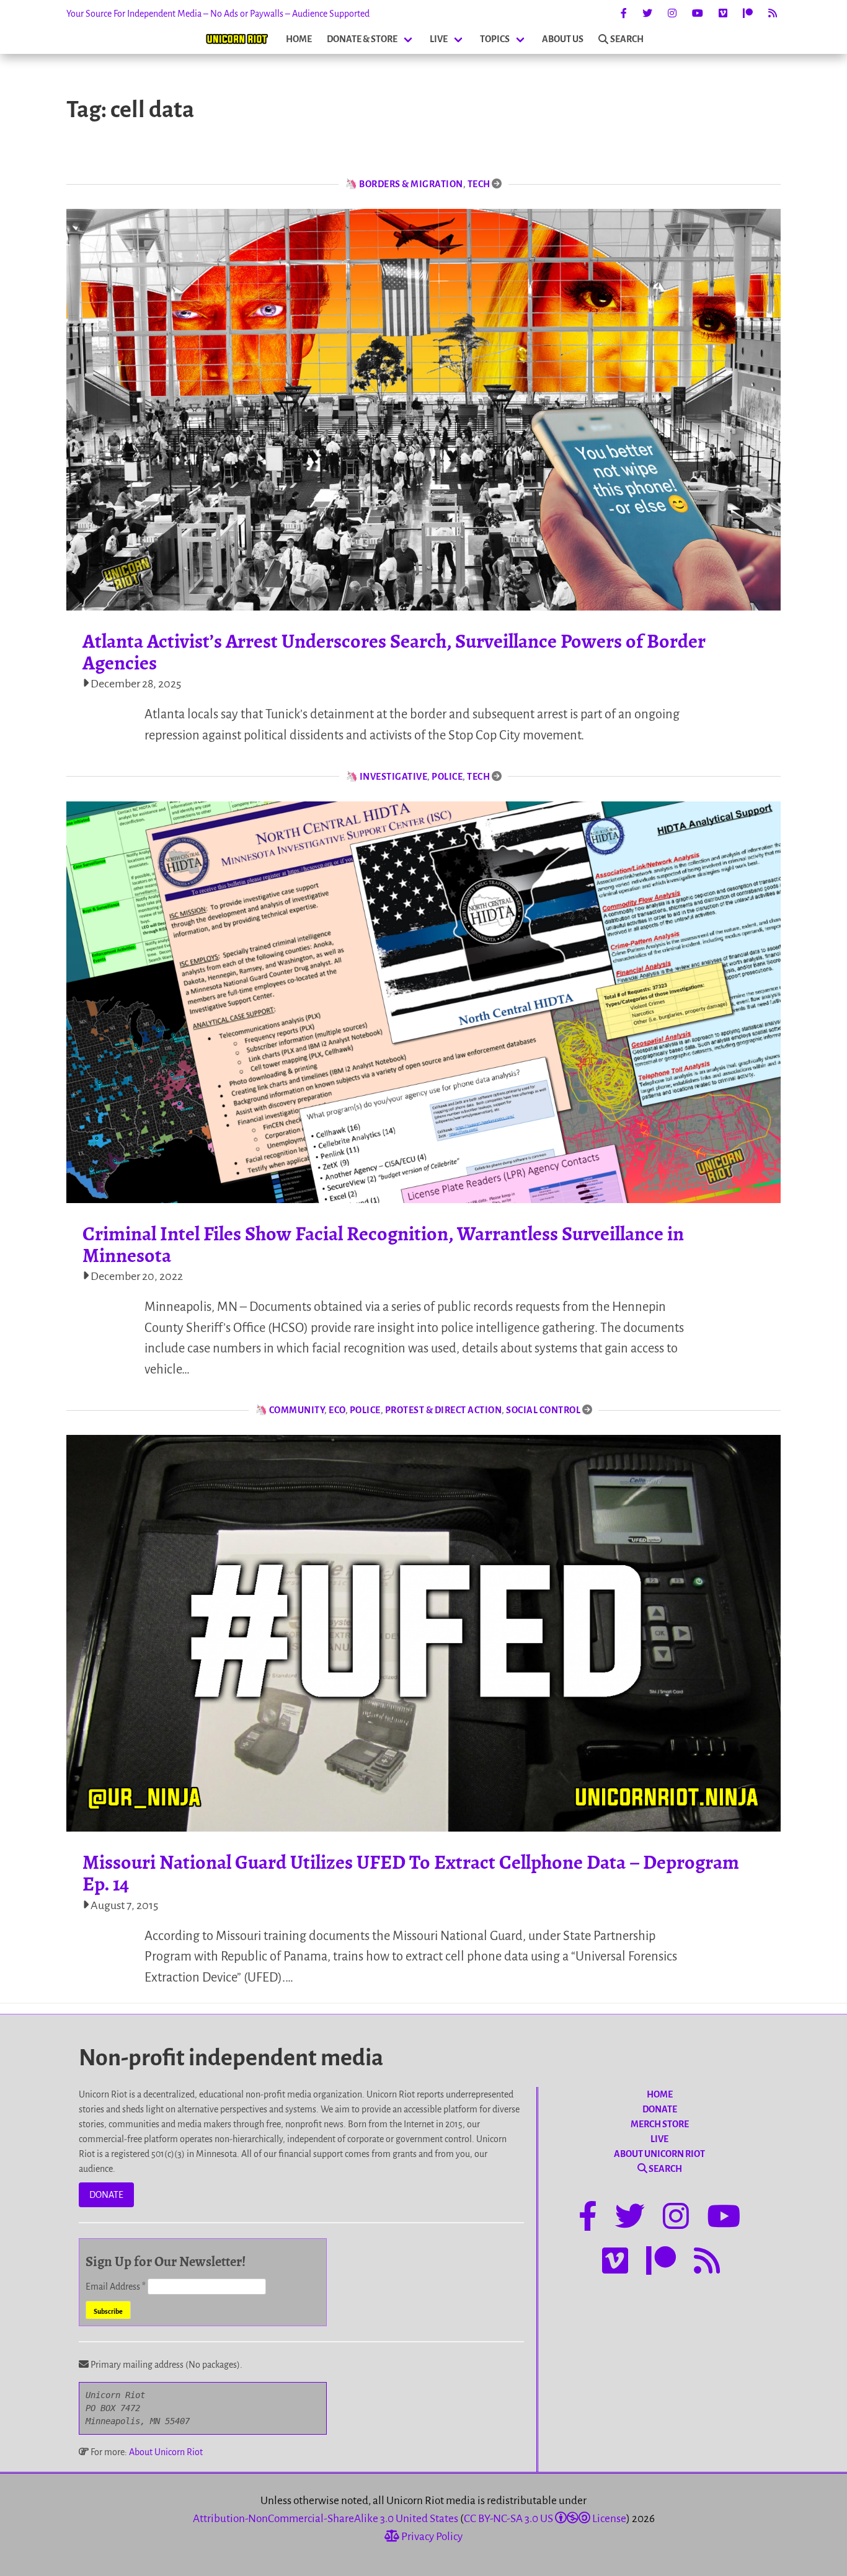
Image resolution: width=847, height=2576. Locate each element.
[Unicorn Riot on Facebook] (624, 14)
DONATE (106, 2195)
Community (297, 1410)
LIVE (439, 39)
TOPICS (495, 39)
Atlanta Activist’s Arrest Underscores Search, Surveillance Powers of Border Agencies (394, 652)
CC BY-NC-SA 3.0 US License (545, 2519)
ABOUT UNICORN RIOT (659, 2154)
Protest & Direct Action (444, 1410)
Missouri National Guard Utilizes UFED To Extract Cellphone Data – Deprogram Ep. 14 (411, 1873)
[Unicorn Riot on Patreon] (748, 14)
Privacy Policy (431, 2537)
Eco (337, 1410)
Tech (479, 184)
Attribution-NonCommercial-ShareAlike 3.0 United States (326, 2519)
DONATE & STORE (362, 39)
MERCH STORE (660, 2124)
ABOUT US (563, 39)
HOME (299, 39)
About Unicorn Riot (166, 2452)
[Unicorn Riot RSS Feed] (773, 14)
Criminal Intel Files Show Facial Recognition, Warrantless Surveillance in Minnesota (383, 1244)
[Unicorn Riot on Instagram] (672, 14)
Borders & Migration (411, 184)
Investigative (394, 777)
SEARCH (627, 39)
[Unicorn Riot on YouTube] (698, 14)
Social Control (543, 1410)
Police (447, 777)
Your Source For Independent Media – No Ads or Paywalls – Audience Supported (218, 14)
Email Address (116, 2287)
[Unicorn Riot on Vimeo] (723, 14)
